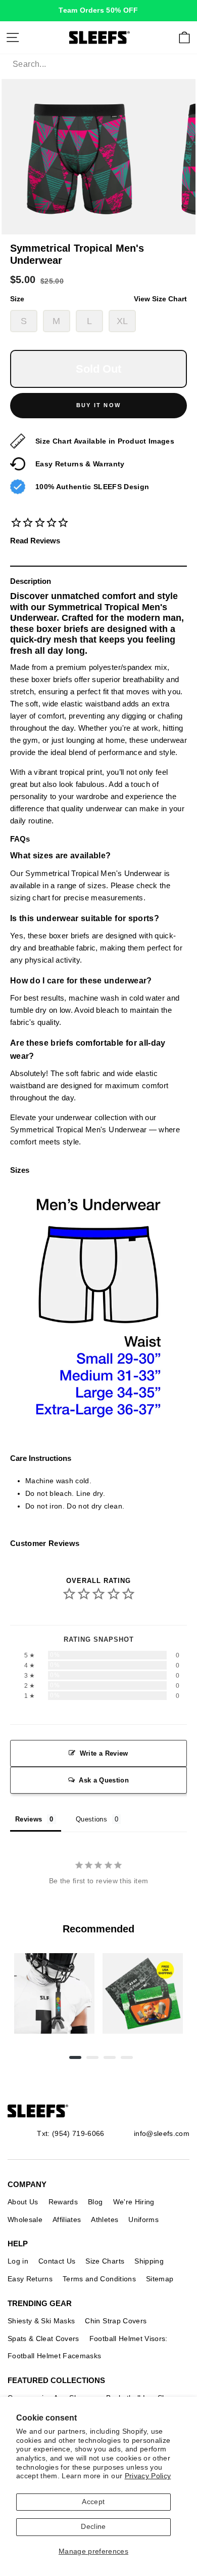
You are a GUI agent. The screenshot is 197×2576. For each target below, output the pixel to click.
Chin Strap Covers (116, 2321)
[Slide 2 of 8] (143, 1993)
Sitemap (160, 2279)
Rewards (63, 2202)
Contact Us (57, 2261)
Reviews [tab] (29, 1819)
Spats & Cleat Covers (43, 2339)
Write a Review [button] (104, 1753)
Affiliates (67, 2220)
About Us (23, 2202)
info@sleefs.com (162, 2133)
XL (122, 321)
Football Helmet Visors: (129, 2339)
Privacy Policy (148, 2476)
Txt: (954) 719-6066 (70, 2133)
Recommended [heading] (98, 1929)
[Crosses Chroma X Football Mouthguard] (54, 1993)
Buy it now (98, 405)
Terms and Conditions (99, 2279)
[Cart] (184, 37)
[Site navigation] (13, 37)
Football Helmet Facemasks (55, 2356)
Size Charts (105, 2261)
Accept (93, 2502)
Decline (93, 2527)
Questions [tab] (91, 1819)
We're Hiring (134, 2202)
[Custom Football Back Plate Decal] (143, 1993)
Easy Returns (30, 2279)
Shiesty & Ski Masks (41, 2321)
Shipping (149, 2261)
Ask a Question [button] (104, 1780)
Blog (95, 2202)
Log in (18, 2261)
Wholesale (25, 2220)
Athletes (105, 2220)
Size (98, 299)
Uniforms (143, 2220)
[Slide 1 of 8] (54, 1993)
